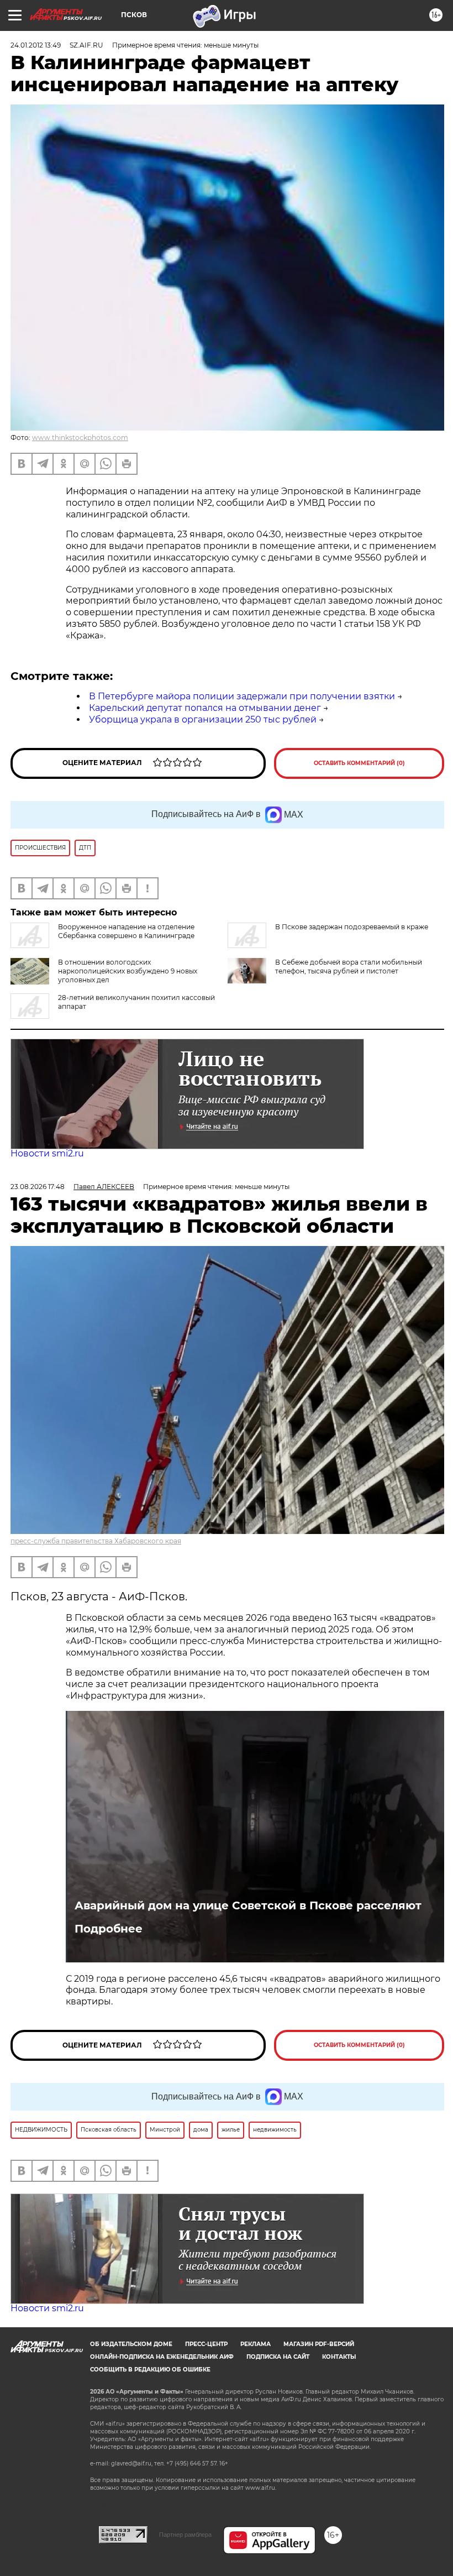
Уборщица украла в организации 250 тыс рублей (203, 719)
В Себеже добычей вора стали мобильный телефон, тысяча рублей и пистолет (349, 967)
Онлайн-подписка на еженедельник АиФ (162, 2357)
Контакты (339, 2357)
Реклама (256, 2344)
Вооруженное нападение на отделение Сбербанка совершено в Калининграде (126, 931)
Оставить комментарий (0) (359, 763)
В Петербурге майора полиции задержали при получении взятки (242, 696)
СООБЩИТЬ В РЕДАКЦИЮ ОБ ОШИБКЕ (150, 2370)
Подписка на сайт (278, 2357)
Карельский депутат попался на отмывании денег (205, 708)
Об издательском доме (131, 2344)
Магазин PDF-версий (319, 2344)
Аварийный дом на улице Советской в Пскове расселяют (248, 1905)
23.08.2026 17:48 (38, 1187)
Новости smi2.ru (47, 1153)
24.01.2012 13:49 (36, 45)
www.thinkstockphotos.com (80, 438)
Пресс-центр (206, 2344)
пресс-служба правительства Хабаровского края (96, 1541)
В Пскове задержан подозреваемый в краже (352, 927)
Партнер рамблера (185, 2535)
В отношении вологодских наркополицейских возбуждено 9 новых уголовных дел (128, 971)
